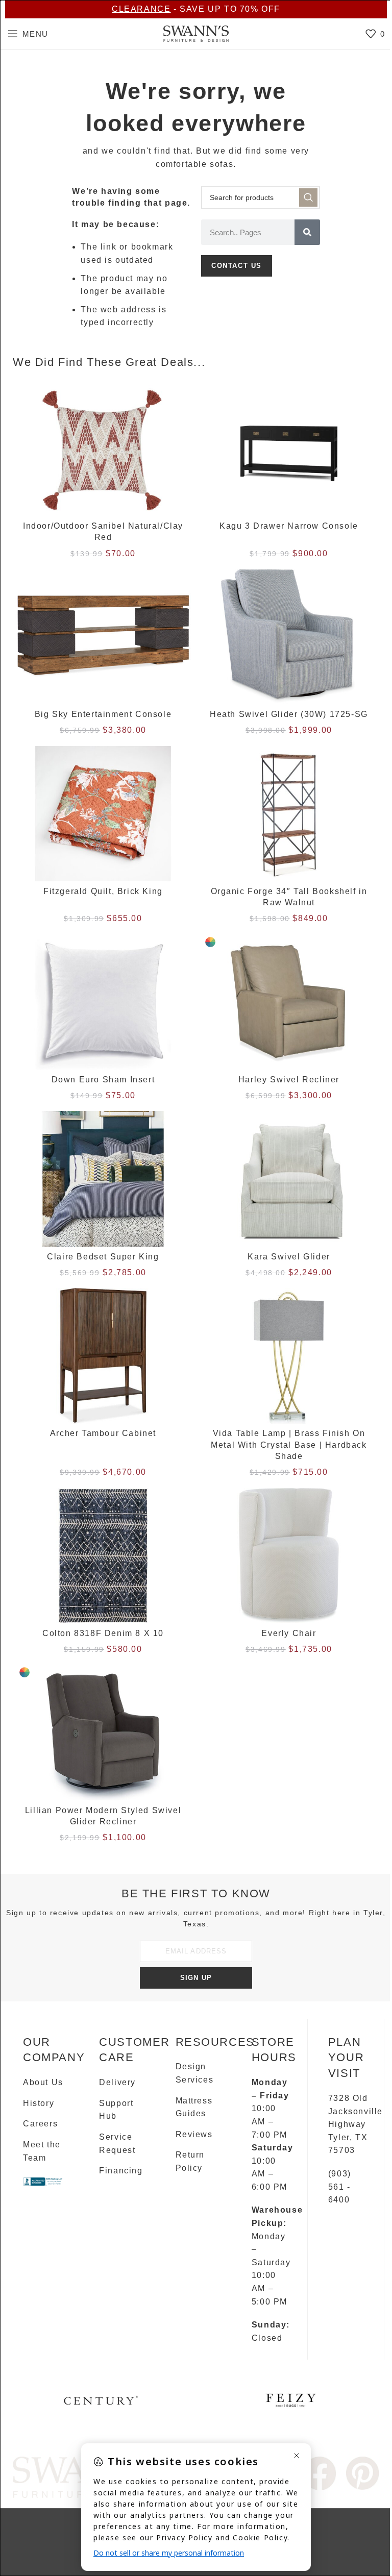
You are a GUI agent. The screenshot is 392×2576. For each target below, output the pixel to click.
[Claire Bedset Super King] (103, 1179)
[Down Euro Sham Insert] (103, 1002)
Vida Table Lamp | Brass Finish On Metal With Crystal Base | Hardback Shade (289, 1445)
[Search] (307, 232)
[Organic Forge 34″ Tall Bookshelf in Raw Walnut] (289, 814)
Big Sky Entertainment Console (103, 714)
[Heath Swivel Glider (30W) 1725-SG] (289, 637)
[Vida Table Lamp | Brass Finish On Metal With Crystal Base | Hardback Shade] (289, 1356)
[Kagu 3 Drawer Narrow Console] (289, 449)
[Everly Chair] (289, 1556)
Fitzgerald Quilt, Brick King (103, 891)
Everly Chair (289, 1633)
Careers (40, 2124)
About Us (43, 2082)
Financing (121, 2171)
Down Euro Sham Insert (103, 1080)
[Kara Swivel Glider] (289, 1179)
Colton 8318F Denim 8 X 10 (103, 1633)
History (39, 2103)
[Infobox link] (101, 2404)
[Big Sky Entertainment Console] (103, 637)
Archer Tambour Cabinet (103, 1433)
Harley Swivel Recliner (289, 1080)
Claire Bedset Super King (103, 1257)
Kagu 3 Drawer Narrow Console (289, 526)
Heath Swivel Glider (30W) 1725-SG (289, 714)
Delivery (117, 2082)
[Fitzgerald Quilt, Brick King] (103, 814)
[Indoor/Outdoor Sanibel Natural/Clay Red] (103, 449)
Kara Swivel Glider (289, 1257)
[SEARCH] (308, 197)
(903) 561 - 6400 (340, 2187)
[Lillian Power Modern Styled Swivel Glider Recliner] (103, 1732)
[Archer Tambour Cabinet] (103, 1356)
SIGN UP (196, 1978)
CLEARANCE (141, 9)
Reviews (194, 2134)
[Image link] (320, 2473)
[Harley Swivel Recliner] (289, 1002)
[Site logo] (196, 33)
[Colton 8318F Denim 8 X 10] (103, 1556)
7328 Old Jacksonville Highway (356, 2111)
